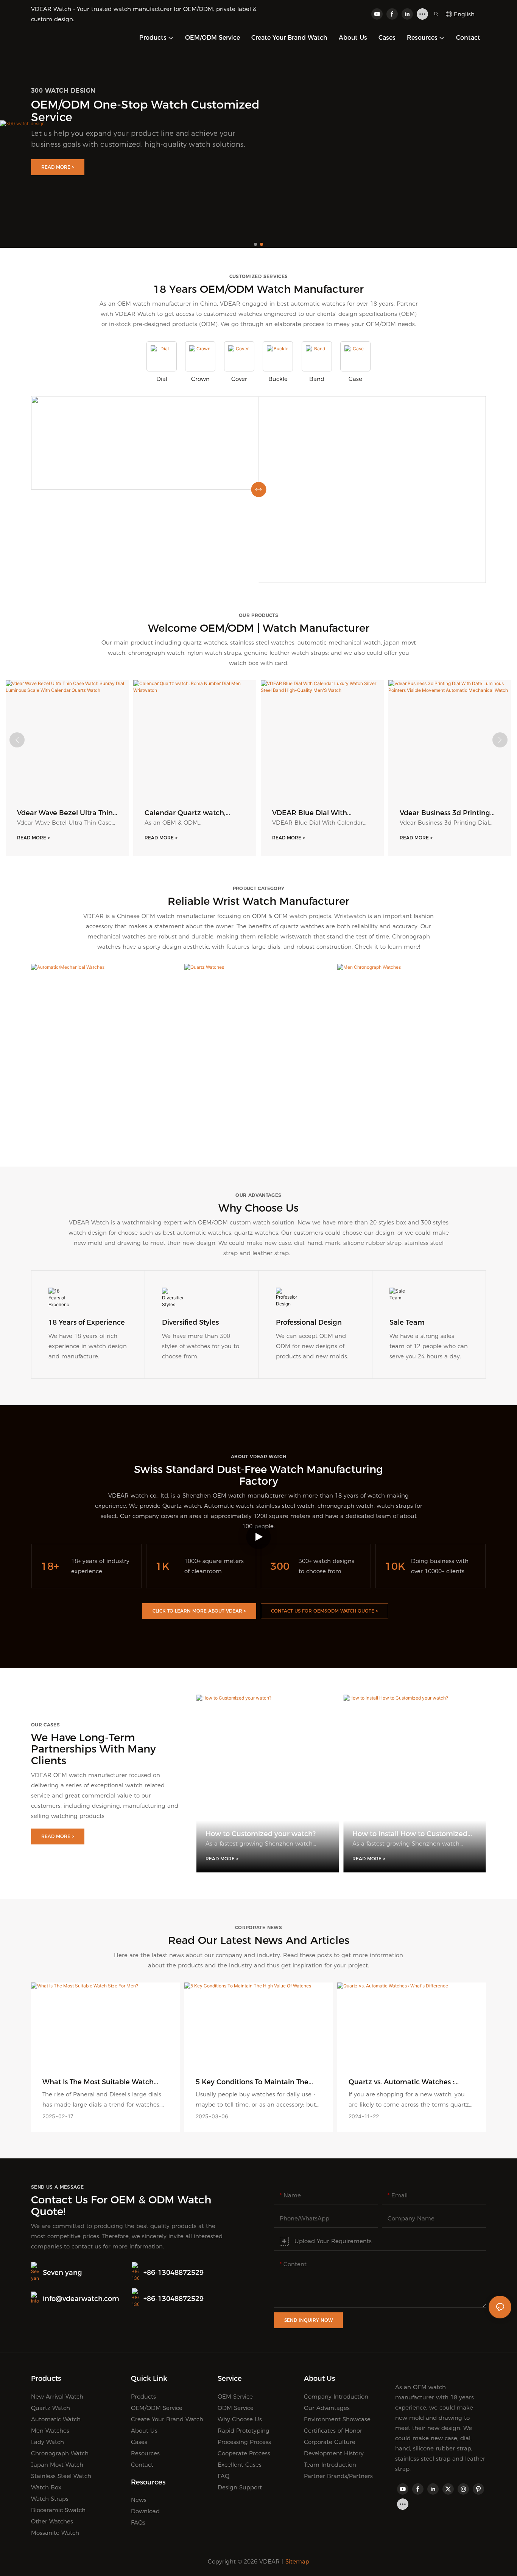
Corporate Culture (330, 2442)
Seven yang (62, 2273)
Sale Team (407, 1322)
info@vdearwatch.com (81, 2299)
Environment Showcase (337, 2419)
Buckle (278, 379)
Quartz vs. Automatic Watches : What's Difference (401, 2082)
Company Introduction (336, 2397)
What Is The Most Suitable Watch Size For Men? (98, 2082)
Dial (162, 379)
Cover (239, 379)
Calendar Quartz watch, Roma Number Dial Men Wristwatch (186, 813)
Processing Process (244, 2442)
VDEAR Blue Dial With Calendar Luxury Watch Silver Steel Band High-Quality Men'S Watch (322, 813)
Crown (200, 379)
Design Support (240, 2487)
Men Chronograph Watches (412, 1123)
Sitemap (297, 2561)
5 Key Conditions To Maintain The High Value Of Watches (252, 2082)
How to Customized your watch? (261, 1834)
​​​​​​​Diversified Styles (190, 1322)
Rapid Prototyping (244, 2431)
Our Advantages (327, 2408)
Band (317, 379)
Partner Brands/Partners (338, 2476)
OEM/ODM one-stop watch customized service (145, 111)
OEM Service (235, 2397)
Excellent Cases (240, 2465)
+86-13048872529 (174, 2273)
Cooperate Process (244, 2453)
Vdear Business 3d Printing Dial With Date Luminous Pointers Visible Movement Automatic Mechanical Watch (445, 813)
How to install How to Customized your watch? (410, 1834)
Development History (334, 2453)
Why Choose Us (240, 2419)
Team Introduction (330, 2465)
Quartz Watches (258, 1123)
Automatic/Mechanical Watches (105, 1123)
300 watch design (63, 91)
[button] (255, 244)
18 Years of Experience (87, 1322)
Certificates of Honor (333, 2431)
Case (355, 379)
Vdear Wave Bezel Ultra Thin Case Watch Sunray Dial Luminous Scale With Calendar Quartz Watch (65, 813)
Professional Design (309, 1322)
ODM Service (236, 2408)
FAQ (223, 2476)
